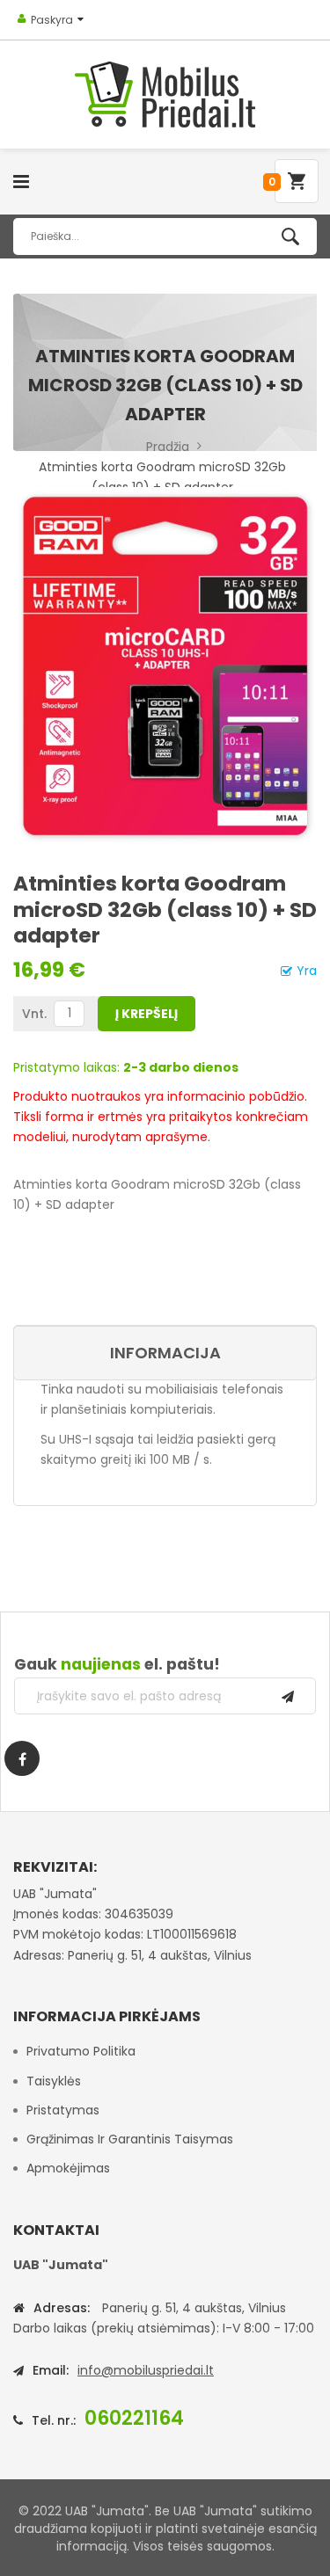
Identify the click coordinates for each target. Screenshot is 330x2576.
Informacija (165, 1353)
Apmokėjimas (68, 2168)
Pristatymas (63, 2110)
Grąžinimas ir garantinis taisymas (130, 2139)
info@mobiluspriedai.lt (146, 2370)
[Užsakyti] (288, 1696)
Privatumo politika (81, 2051)
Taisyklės (54, 2081)
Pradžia (168, 447)
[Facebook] (22, 1758)
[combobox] (165, 236)
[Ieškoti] (290, 236)
